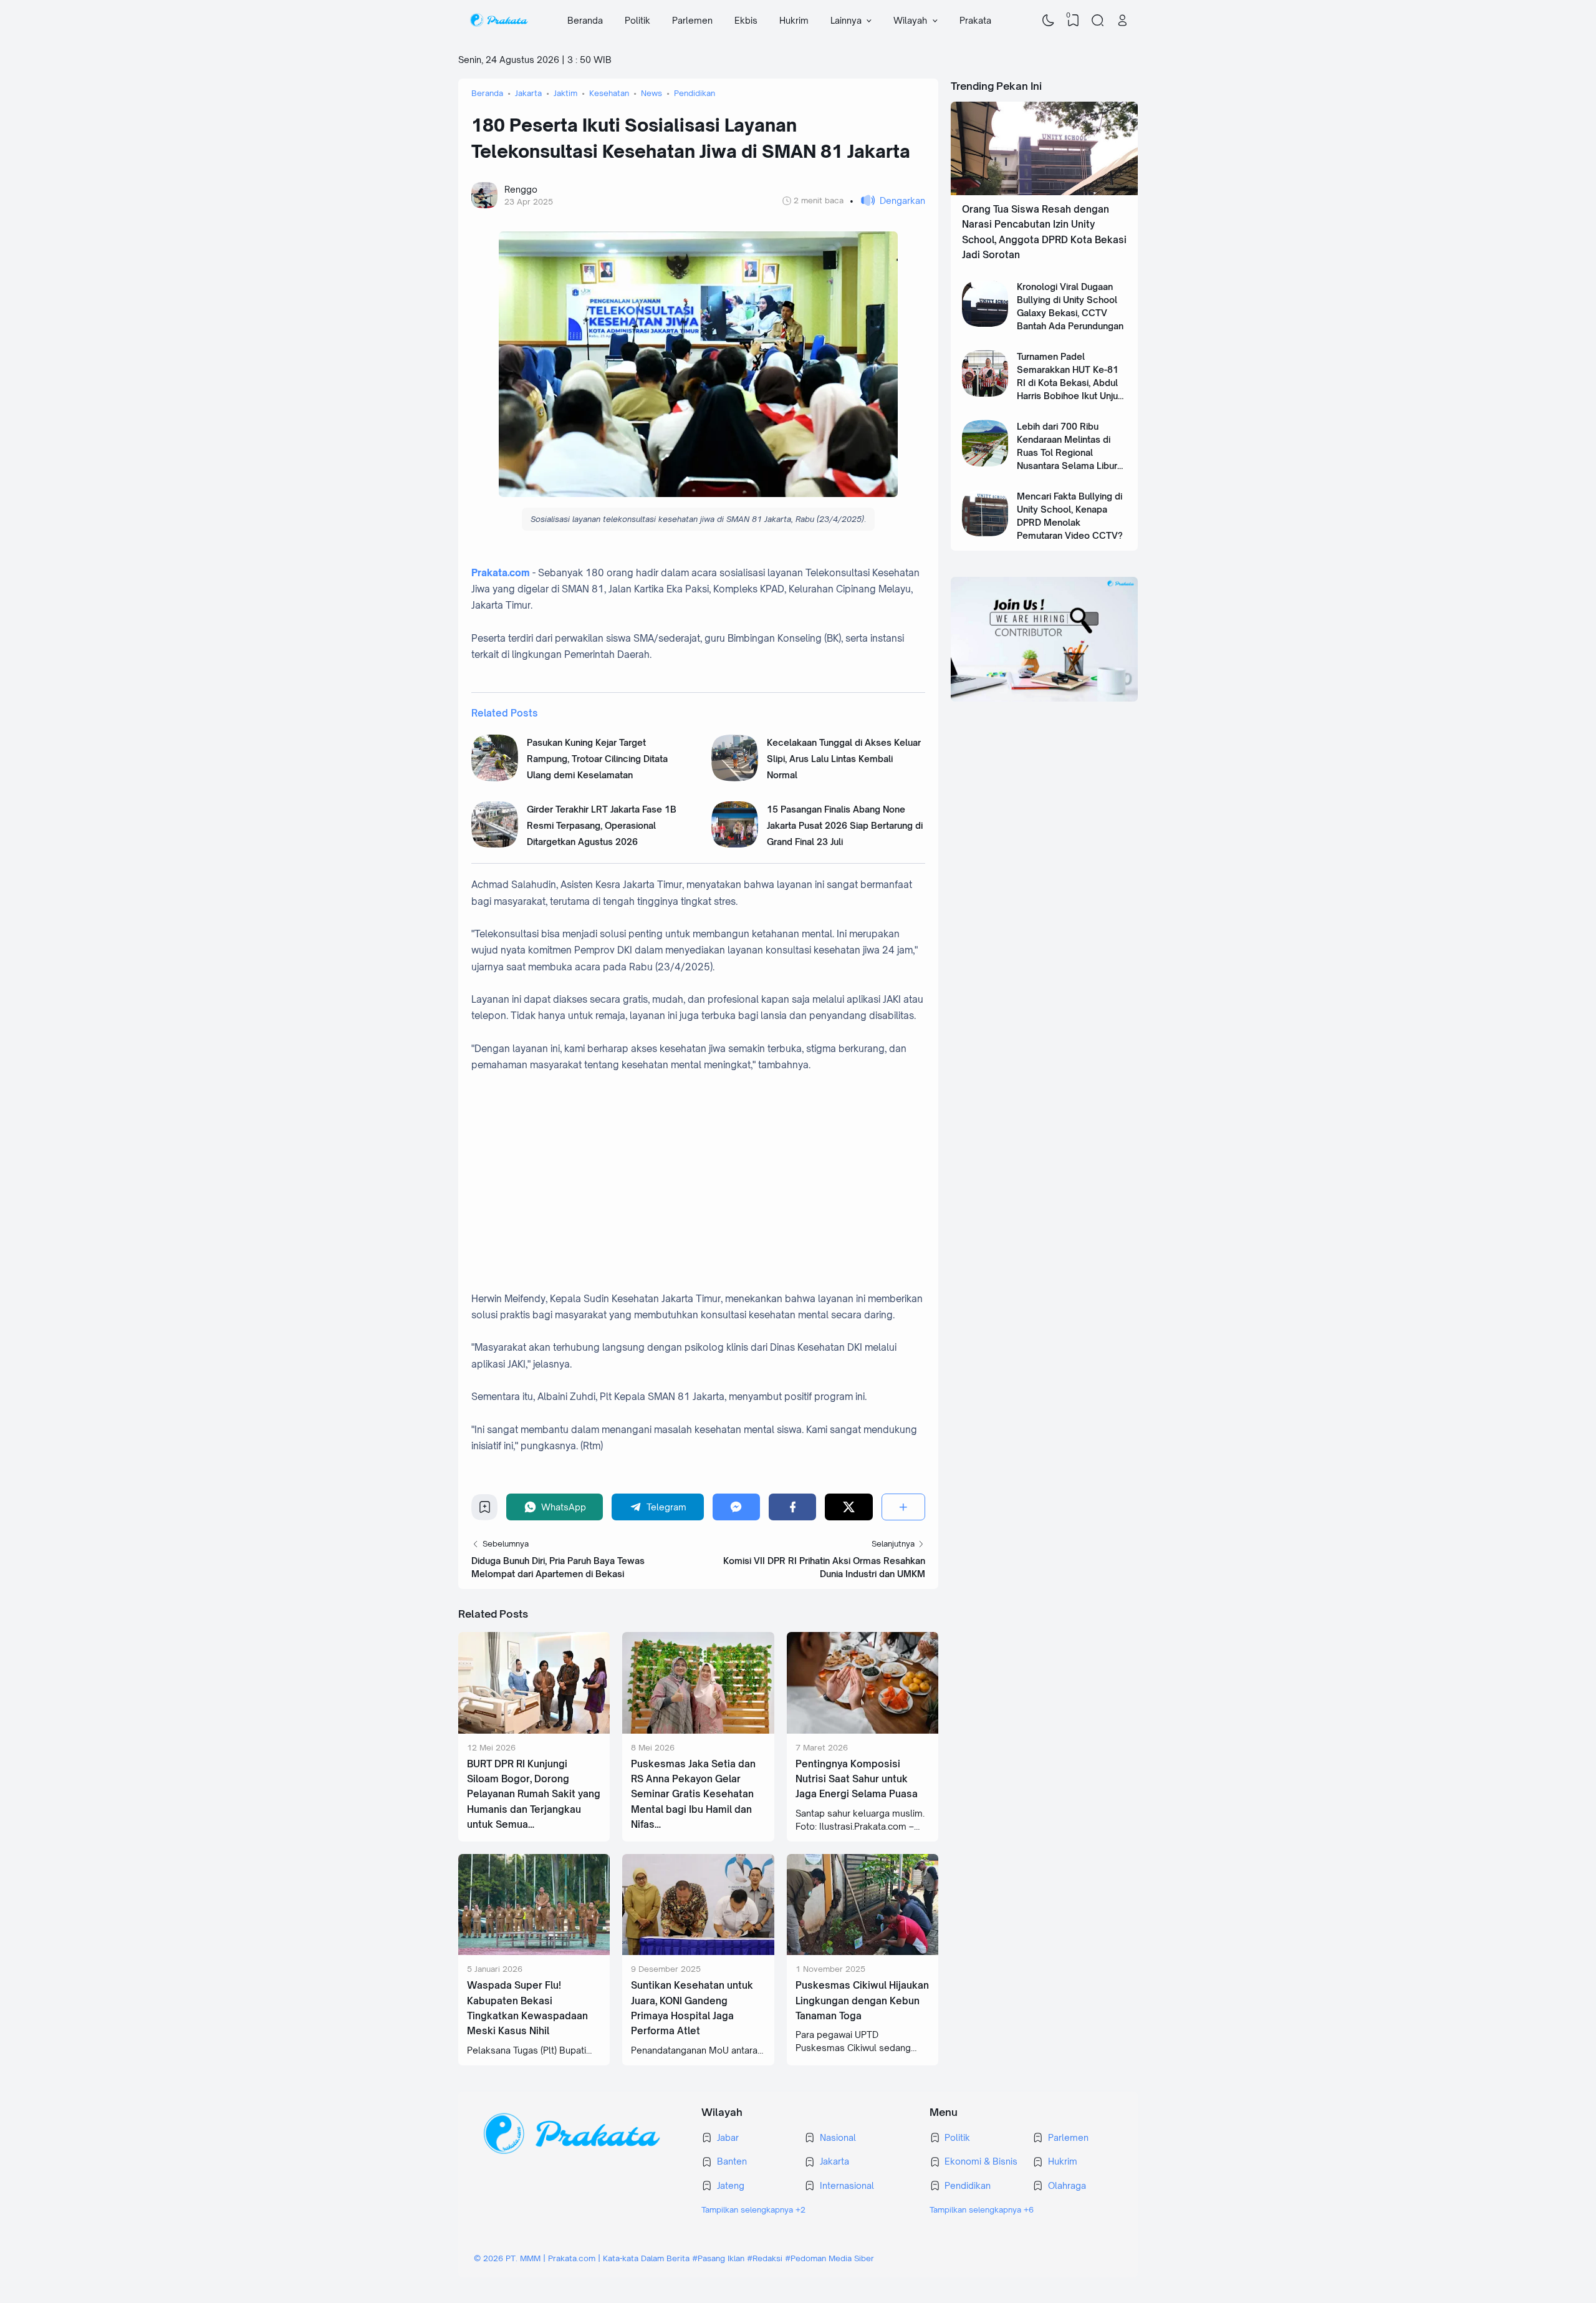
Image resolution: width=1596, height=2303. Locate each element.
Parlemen (692, 20)
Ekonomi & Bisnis (981, 2161)
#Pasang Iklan (718, 2258)
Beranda (585, 20)
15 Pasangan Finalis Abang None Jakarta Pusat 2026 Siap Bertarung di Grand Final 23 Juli (845, 826)
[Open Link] (1122, 21)
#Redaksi (765, 2258)
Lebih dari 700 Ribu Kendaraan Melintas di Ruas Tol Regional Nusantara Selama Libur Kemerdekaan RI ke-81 (1067, 452)
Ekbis (746, 20)
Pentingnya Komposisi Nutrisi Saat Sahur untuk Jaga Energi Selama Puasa (857, 1779)
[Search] (1098, 21)
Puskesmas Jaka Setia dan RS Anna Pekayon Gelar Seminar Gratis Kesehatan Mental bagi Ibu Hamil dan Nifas (693, 1794)
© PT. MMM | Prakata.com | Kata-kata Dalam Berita (582, 2258)
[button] (887, 200)
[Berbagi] (903, 1507)
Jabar (728, 2137)
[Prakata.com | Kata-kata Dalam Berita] (498, 21)
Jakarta (834, 2161)
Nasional (838, 2137)
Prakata (975, 20)
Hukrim (794, 20)
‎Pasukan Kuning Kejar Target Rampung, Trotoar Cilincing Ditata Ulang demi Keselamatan (597, 759)
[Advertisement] (711, 1190)
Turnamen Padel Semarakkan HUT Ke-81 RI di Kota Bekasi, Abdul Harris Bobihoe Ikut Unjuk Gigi (1070, 383)
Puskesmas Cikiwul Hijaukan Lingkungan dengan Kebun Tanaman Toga (862, 2001)
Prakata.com (501, 573)
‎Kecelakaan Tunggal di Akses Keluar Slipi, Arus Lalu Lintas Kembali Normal (844, 759)
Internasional (847, 2185)
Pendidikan (968, 2185)
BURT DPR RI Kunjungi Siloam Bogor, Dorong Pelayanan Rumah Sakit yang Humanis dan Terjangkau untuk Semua (534, 1794)
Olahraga (1067, 2185)
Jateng (731, 2185)
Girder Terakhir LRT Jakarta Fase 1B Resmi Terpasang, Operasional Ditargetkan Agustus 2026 (602, 826)
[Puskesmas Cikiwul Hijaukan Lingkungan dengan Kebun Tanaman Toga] (863, 1952)
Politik (637, 20)
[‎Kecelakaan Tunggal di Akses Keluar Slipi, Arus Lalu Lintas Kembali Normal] (735, 778)
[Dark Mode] (1049, 21)
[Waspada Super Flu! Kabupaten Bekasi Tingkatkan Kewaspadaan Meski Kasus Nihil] (534, 1952)
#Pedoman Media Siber (829, 2258)
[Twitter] (848, 1507)
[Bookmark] (485, 1510)
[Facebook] (792, 1507)
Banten (732, 2161)
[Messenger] (736, 1507)
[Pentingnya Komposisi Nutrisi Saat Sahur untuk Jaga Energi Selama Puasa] (863, 1730)
